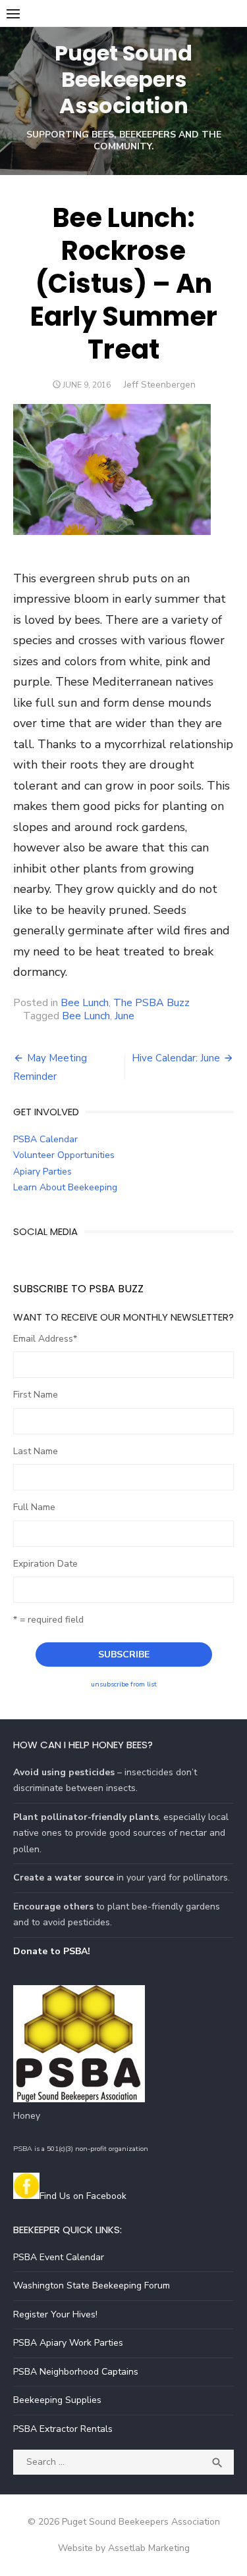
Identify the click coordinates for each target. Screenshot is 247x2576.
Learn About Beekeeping (65, 1187)
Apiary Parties (42, 1172)
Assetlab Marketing (149, 2548)
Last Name (36, 1451)
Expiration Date (45, 1564)
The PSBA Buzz (151, 1003)
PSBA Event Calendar (59, 2257)
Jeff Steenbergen (160, 385)
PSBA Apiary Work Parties (68, 2343)
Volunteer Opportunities (64, 1155)
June (124, 1016)
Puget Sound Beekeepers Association (123, 79)
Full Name (34, 1507)
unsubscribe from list (124, 1684)
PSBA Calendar (45, 1139)
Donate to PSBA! (52, 1951)
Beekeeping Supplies (57, 2400)
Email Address (45, 1339)
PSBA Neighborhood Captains (76, 2372)
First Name (36, 1395)
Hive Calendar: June (176, 1058)
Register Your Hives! (55, 2314)
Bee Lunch (85, 1003)
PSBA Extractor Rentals (63, 2429)
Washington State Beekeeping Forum (92, 2286)
